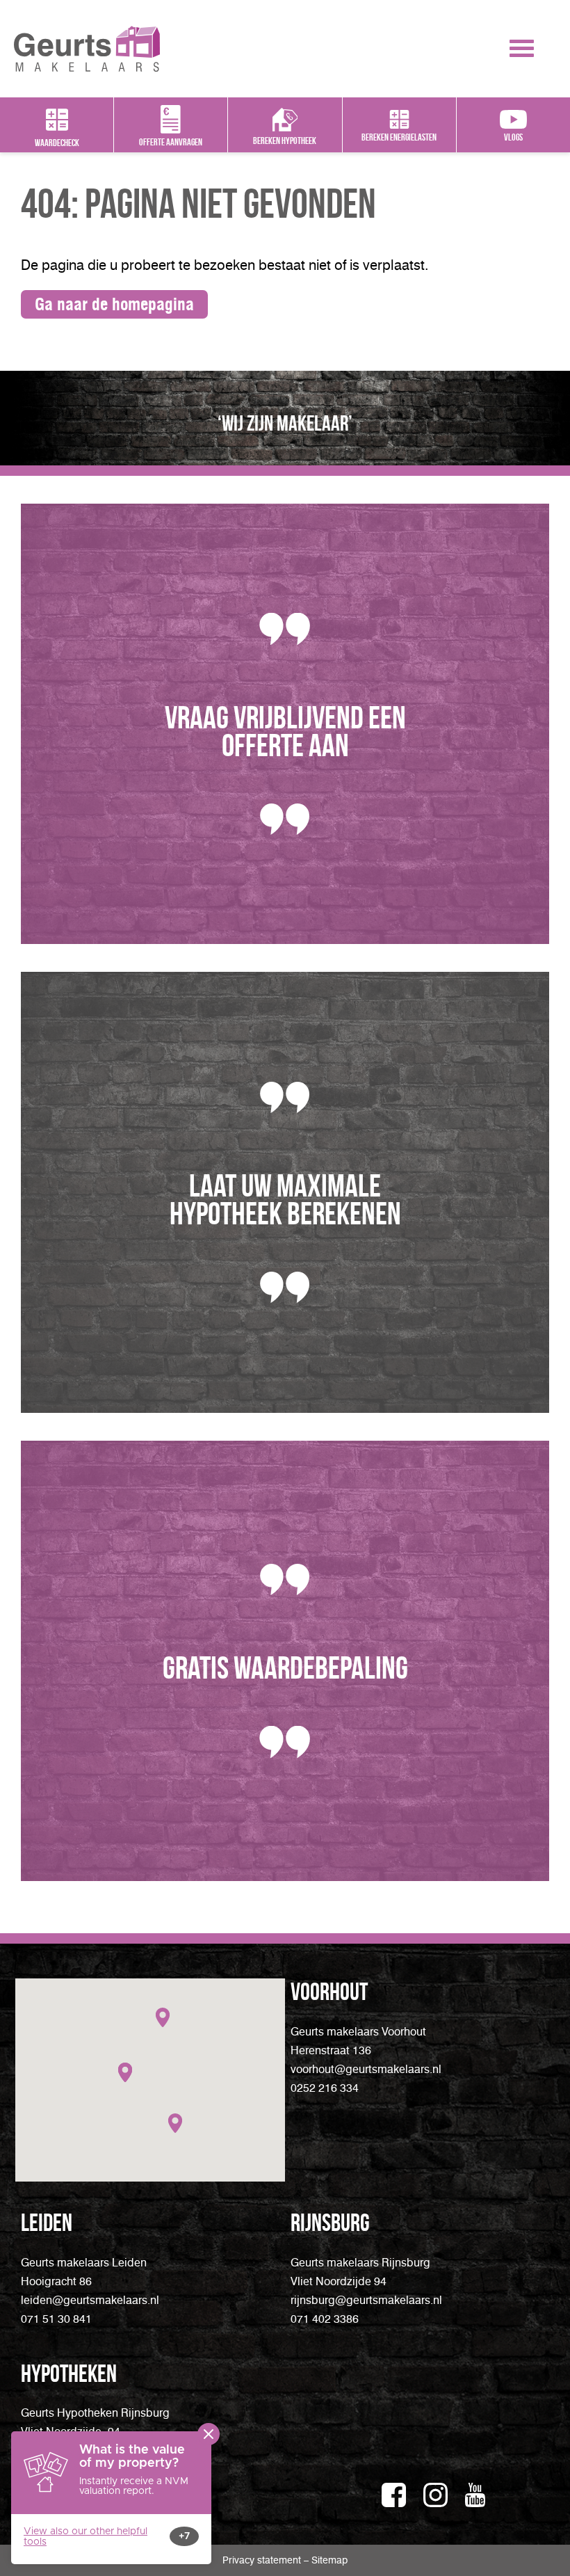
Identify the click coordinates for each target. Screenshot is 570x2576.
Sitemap (329, 2560)
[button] (163, 2017)
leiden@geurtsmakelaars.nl (90, 2300)
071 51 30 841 (56, 2319)
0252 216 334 (325, 2088)
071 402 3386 (325, 2319)
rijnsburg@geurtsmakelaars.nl (366, 2300)
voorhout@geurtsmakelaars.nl (366, 2069)
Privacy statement (263, 2560)
